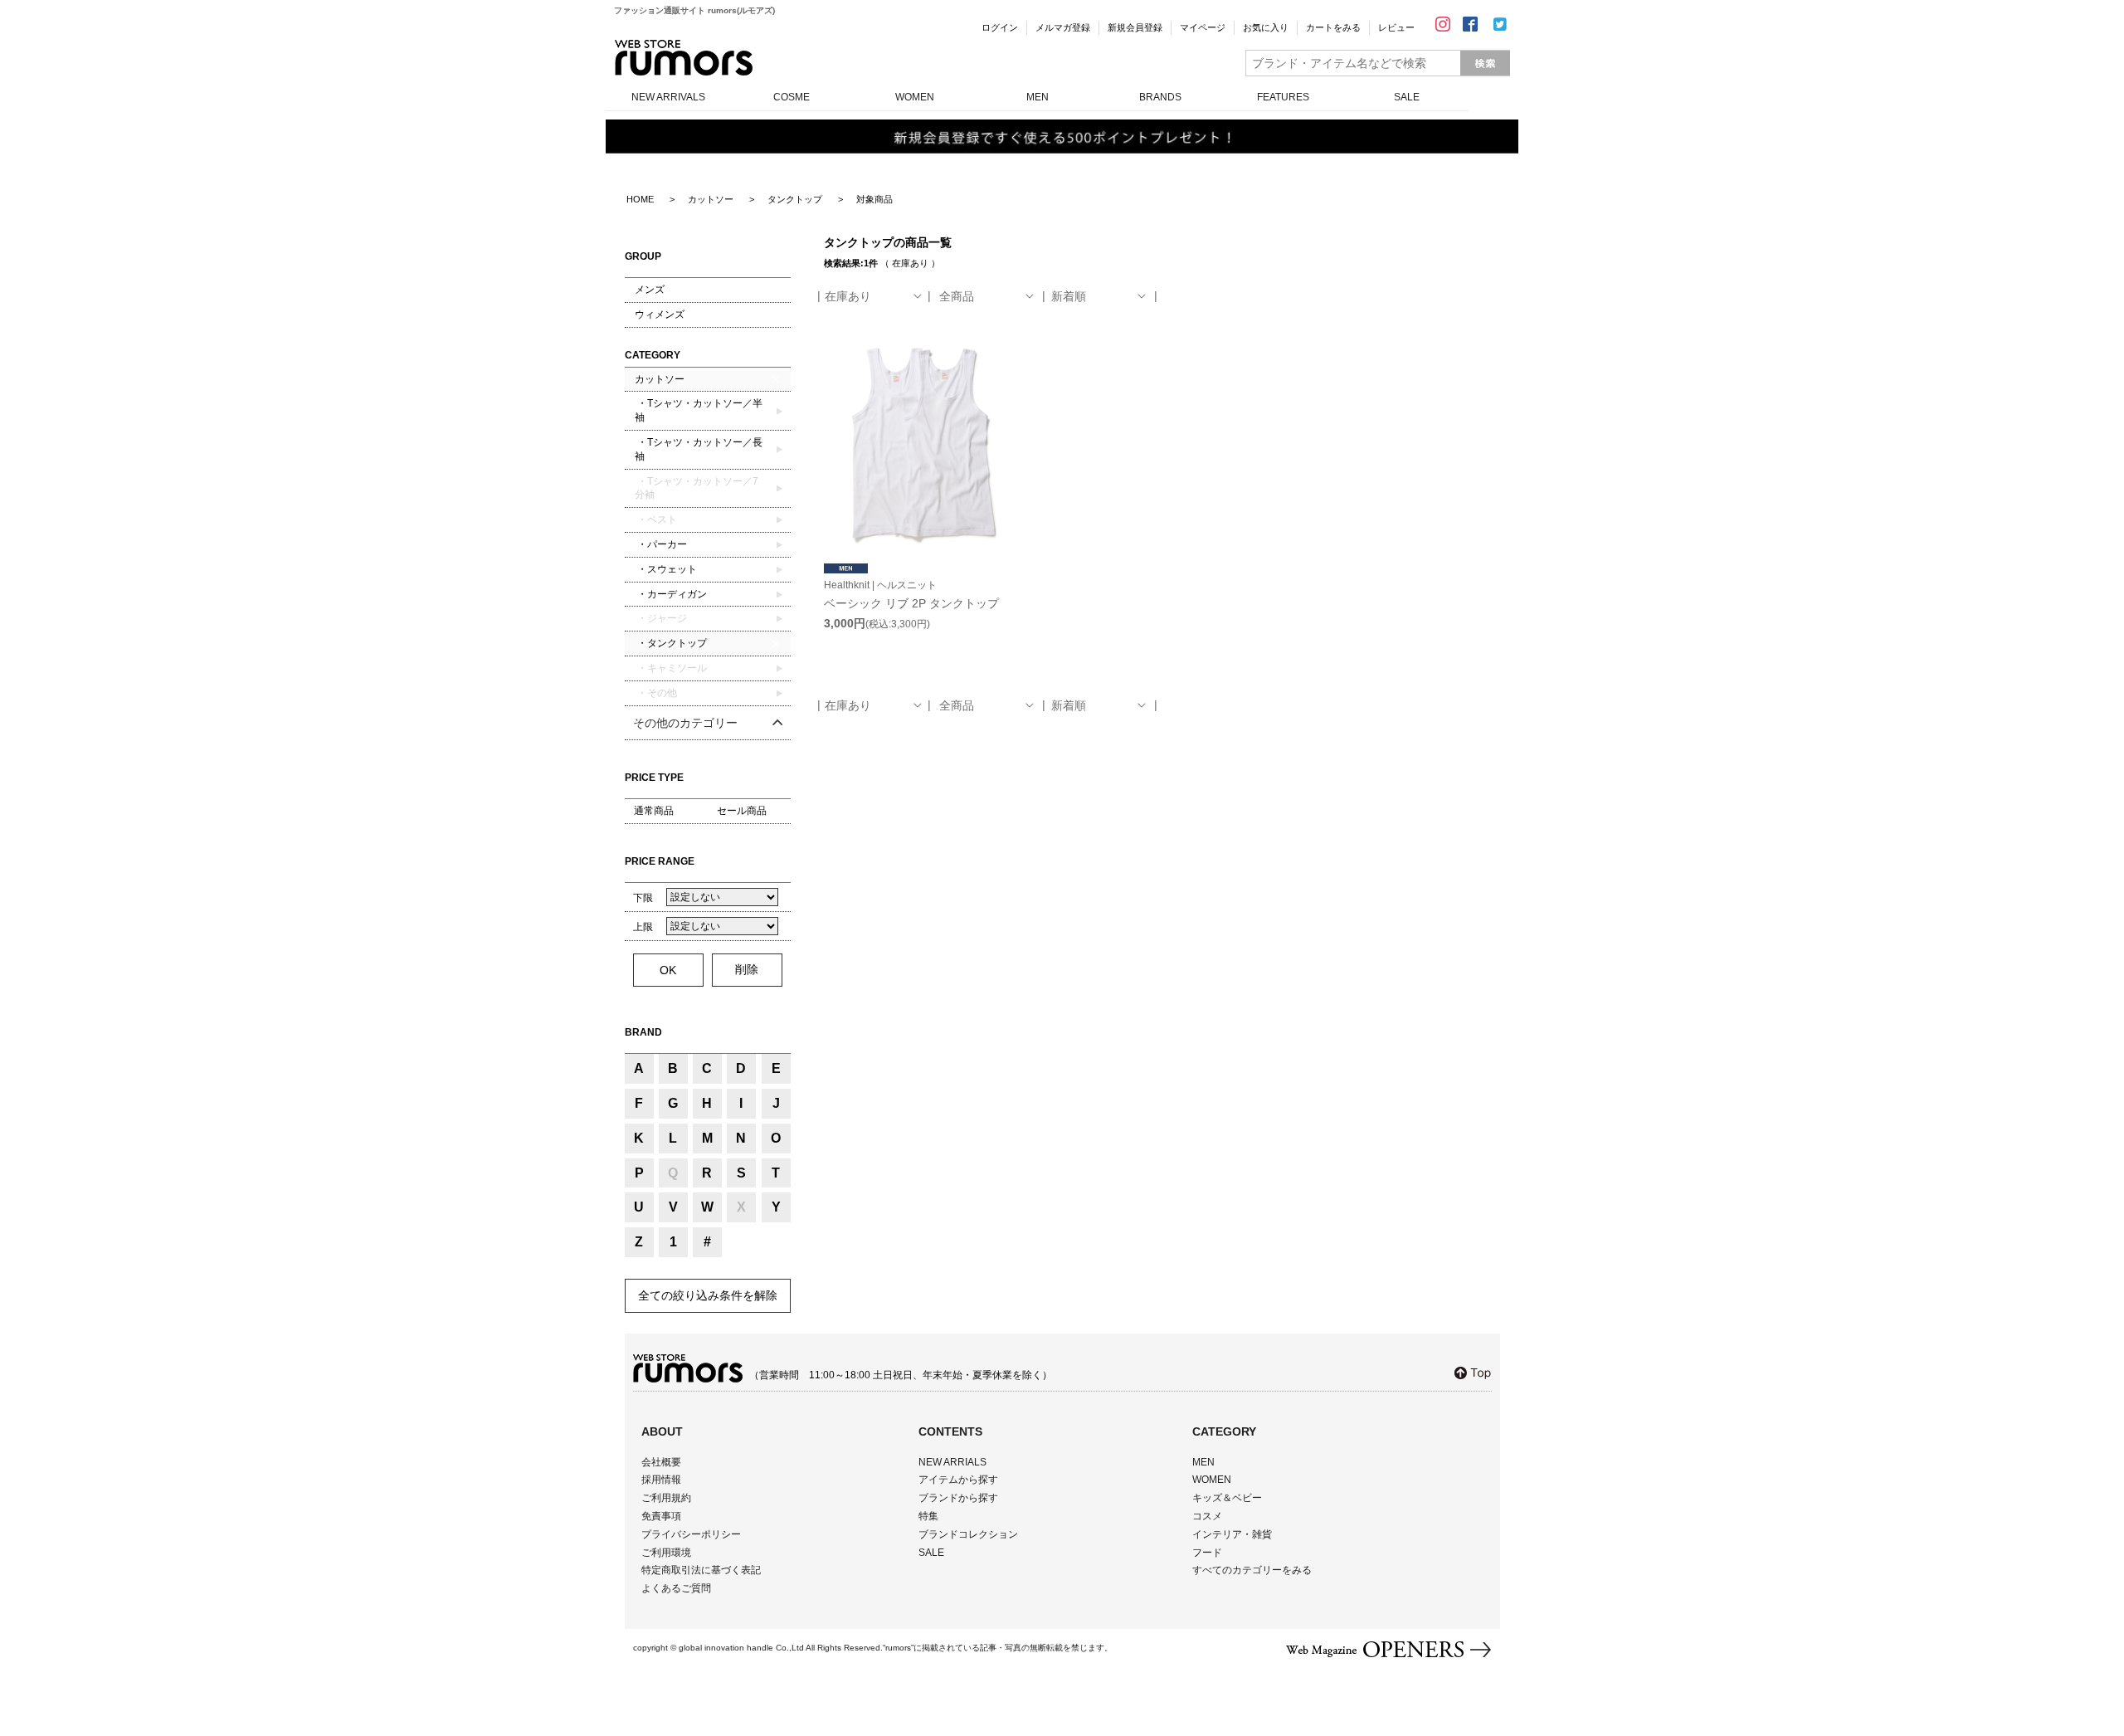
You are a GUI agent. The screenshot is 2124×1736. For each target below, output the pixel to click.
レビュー (1396, 27)
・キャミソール (671, 668)
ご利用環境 (666, 1553)
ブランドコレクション (968, 1534)
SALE (1407, 97)
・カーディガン (671, 594)
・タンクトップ (671, 643)
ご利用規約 (666, 1498)
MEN (1038, 97)
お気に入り (1266, 27)
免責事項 (661, 1516)
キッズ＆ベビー (1227, 1498)
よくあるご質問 (676, 1588)
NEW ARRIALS (952, 1462)
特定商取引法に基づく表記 (701, 1570)
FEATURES (1283, 97)
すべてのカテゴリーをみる (1252, 1570)
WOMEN (915, 97)
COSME (792, 97)
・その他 (656, 693)
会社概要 (661, 1462)
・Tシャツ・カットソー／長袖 (699, 449)
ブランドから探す (958, 1498)
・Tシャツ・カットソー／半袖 (699, 410)
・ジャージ (661, 618)
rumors (684, 58)
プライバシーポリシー (691, 1534)
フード (1207, 1553)
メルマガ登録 (1063, 27)
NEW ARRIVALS (668, 97)
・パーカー (661, 544)
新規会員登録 (1135, 27)
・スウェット (666, 569)
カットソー (660, 379)
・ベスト (656, 519)
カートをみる (1333, 27)
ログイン (1000, 27)
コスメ (1207, 1516)
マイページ (1203, 27)
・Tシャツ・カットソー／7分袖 (697, 488)
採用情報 (661, 1480)
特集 (928, 1516)
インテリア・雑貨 (1232, 1534)
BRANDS (1160, 97)
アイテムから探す (958, 1480)
